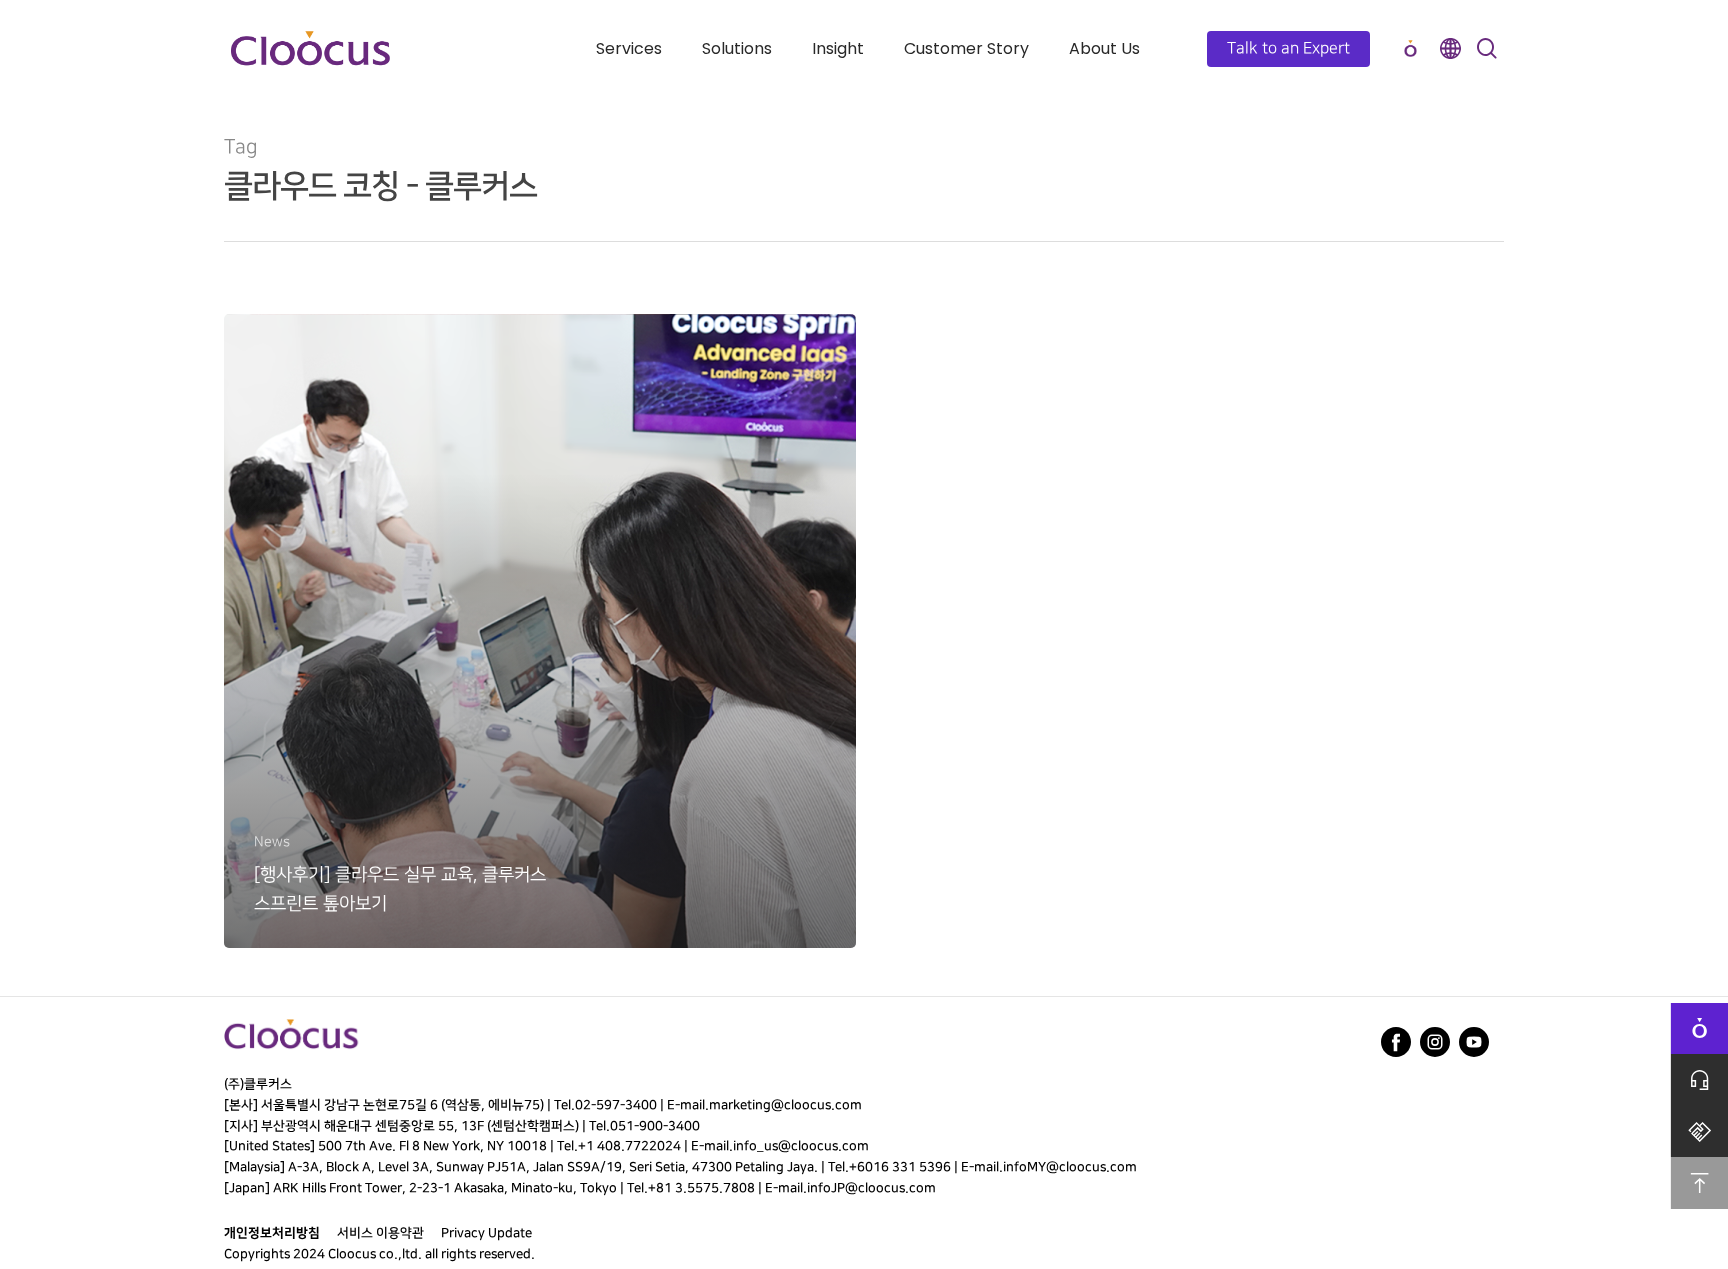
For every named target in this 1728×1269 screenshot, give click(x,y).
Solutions (737, 48)
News (272, 841)
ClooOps (1410, 48)
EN (1450, 48)
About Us (1104, 48)
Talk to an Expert (1288, 48)
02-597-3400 (616, 1105)
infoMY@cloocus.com (1070, 1167)
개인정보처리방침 (272, 1233)
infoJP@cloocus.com (871, 1188)
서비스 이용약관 (380, 1233)
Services (629, 48)
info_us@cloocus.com (801, 1146)
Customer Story (966, 48)
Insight (838, 48)
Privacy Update (486, 1233)
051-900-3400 (655, 1126)
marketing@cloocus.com (785, 1105)
